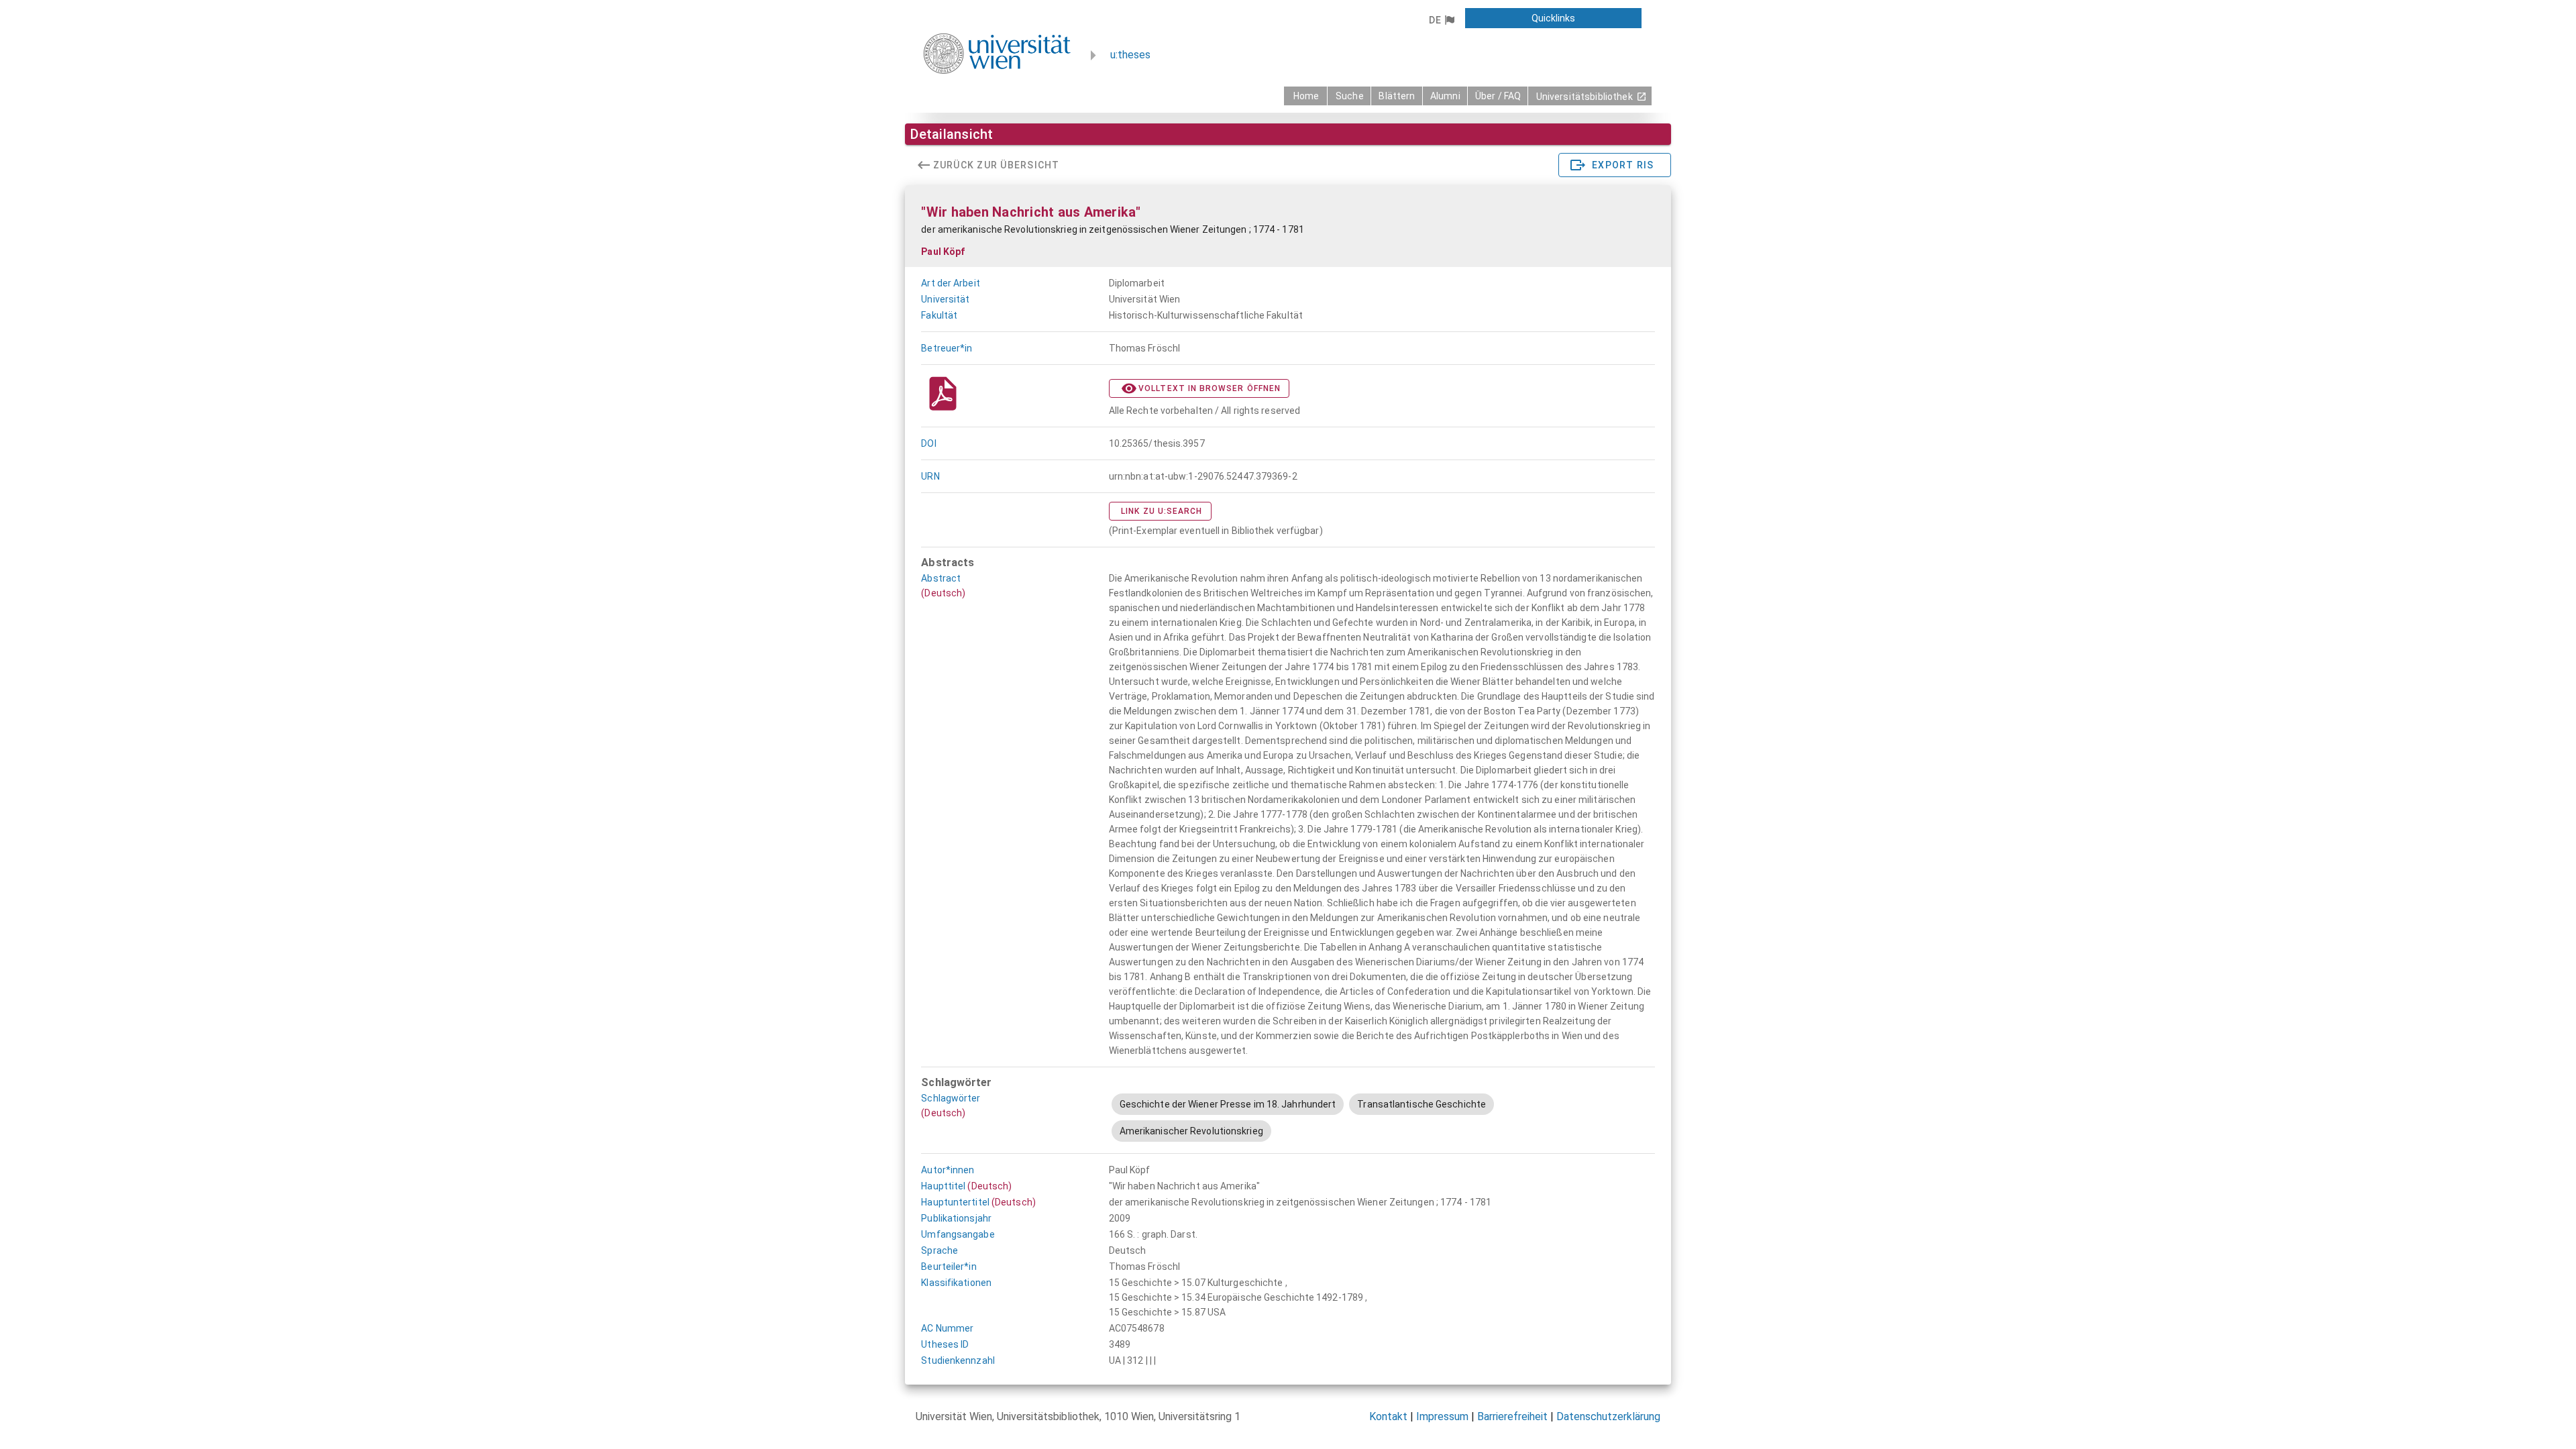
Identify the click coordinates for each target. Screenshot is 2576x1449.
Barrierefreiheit (1512, 1416)
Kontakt (1388, 1416)
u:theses (1130, 55)
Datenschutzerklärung (1608, 1416)
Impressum (1442, 1416)
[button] (1441, 20)
